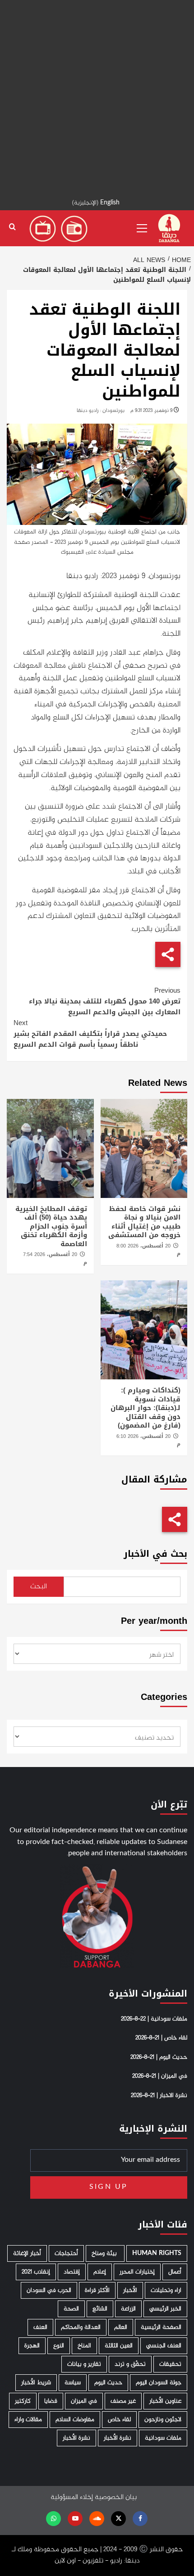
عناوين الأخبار (165, 2401)
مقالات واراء (28, 2420)
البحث (39, 1587)
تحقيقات (170, 2364)
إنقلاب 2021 (36, 2272)
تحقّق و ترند (130, 2364)
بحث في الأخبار (155, 1554)
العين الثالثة (119, 2346)
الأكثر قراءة (97, 2290)
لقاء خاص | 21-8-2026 (161, 2038)
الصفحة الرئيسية (161, 2327)
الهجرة (32, 2346)
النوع (59, 2346)
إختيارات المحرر (137, 2272)
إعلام (100, 2272)
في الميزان (84, 2401)
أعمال (175, 2272)
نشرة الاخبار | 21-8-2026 (159, 2096)
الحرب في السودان (49, 2290)
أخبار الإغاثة (27, 2253)
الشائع (100, 2309)
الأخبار (130, 2290)
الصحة (71, 2309)
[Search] (12, 227)
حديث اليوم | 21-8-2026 (159, 2057)
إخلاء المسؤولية (72, 2497)
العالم (121, 2327)
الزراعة (128, 2309)
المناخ (84, 2346)
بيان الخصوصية (116, 2497)
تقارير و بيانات (84, 2364)
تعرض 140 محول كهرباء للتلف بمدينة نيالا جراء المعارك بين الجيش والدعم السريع (105, 1001)
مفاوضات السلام (75, 2420)
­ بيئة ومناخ (105, 2253)
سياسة (73, 2383)
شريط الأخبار (36, 2383)
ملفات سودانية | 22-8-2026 (154, 2019)
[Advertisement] (97, 97)
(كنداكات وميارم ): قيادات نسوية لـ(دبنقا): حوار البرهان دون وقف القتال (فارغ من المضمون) (145, 1408)
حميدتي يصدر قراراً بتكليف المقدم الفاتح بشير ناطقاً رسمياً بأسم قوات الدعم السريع (90, 1034)
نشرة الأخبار (118, 2438)
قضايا (51, 2401)
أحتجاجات (66, 2253)
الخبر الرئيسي (165, 2309)
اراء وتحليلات (166, 2290)
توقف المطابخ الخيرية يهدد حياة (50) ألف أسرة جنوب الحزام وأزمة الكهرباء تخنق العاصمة (51, 1226)
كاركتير (23, 2401)
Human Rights (157, 2253)
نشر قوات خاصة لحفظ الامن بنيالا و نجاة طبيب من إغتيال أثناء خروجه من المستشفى (144, 1222)
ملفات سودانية (163, 2438)
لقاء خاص (119, 2420)
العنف (40, 2327)
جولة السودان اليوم (159, 2383)
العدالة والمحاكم (81, 2327)
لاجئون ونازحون (163, 2420)
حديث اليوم (108, 2383)
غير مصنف (123, 2401)
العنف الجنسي (164, 2346)
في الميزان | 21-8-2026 (160, 2076)
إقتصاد (72, 2272)
